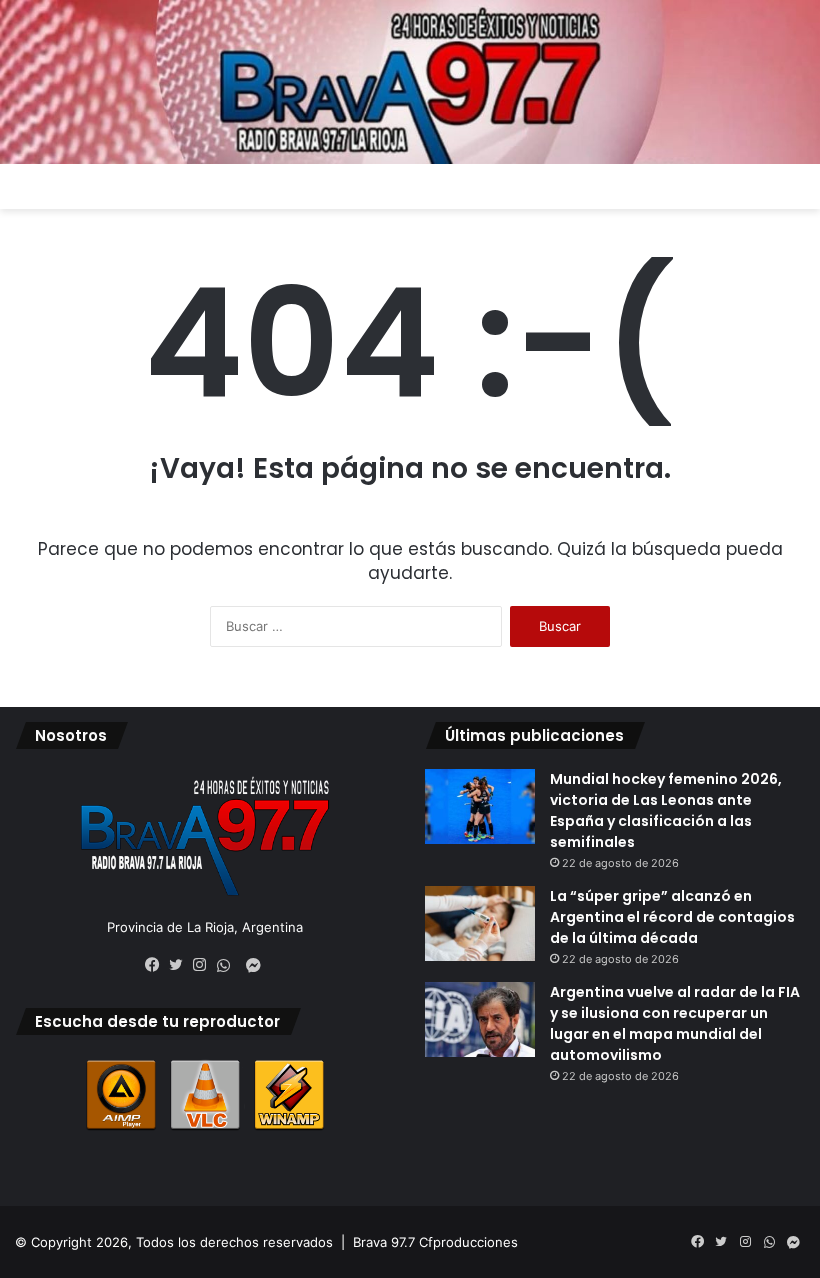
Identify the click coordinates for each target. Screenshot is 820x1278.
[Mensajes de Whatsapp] (229, 966)
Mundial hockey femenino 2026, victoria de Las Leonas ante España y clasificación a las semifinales (666, 810)
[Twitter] (181, 965)
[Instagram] (205, 965)
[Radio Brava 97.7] (410, 82)
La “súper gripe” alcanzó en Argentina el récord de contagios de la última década (672, 917)
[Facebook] (157, 965)
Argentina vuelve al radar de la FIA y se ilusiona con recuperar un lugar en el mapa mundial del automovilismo (675, 1023)
